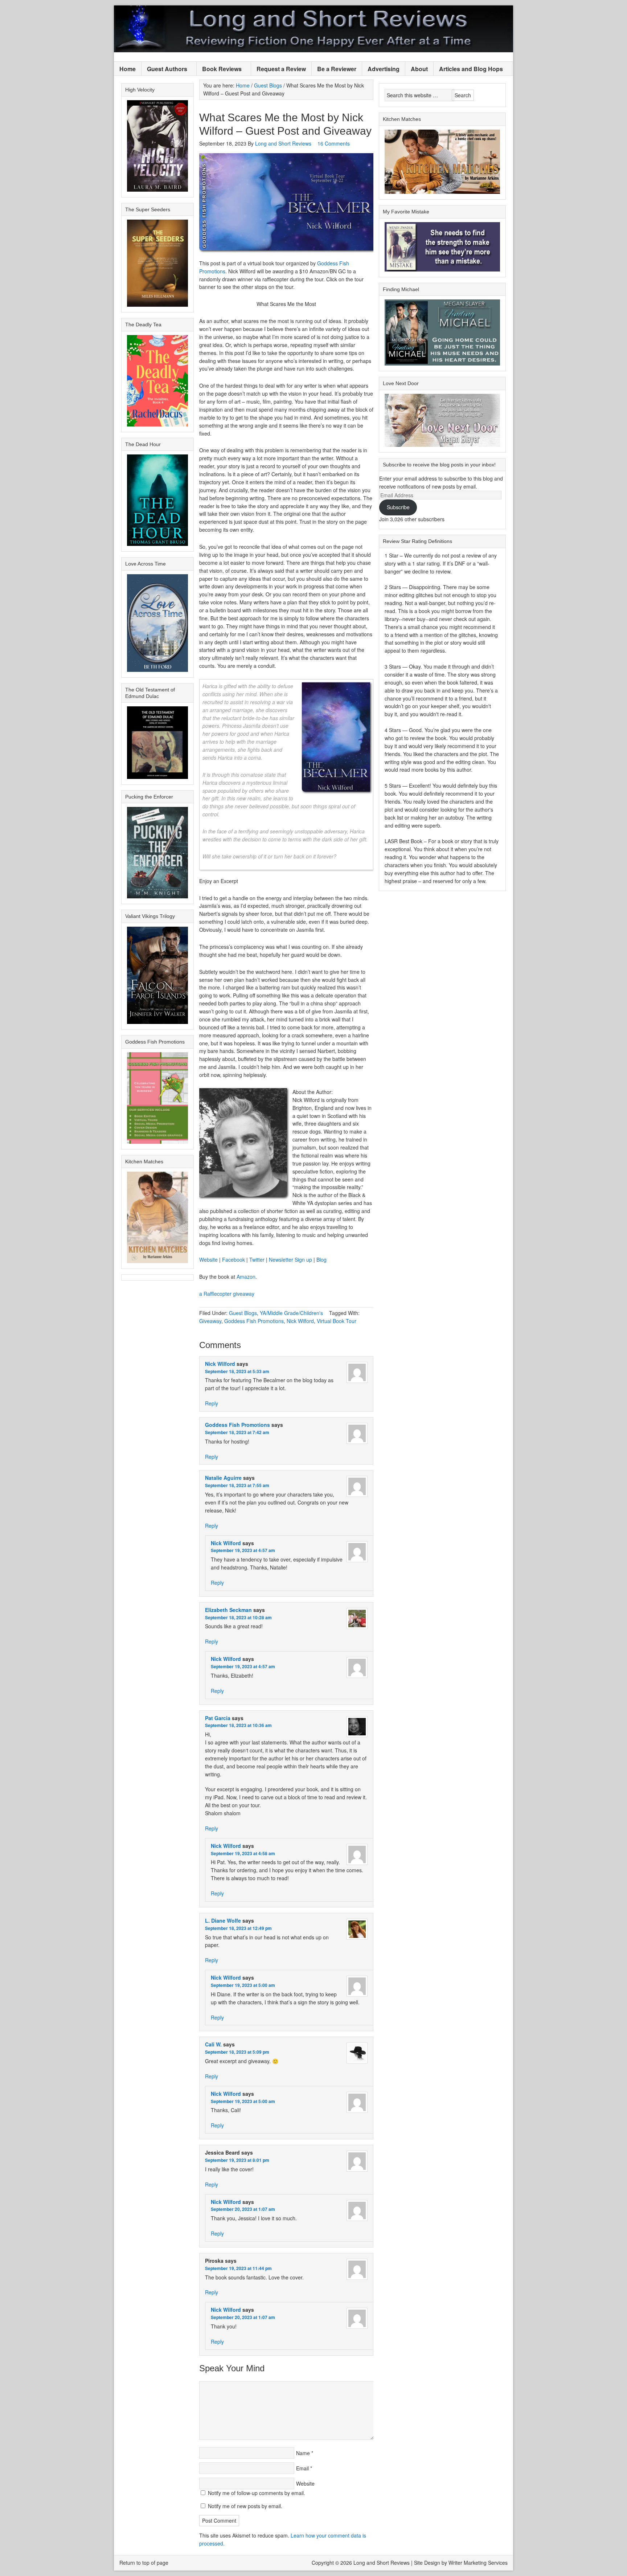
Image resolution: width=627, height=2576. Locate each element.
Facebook (233, 1260)
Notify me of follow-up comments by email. (257, 2493)
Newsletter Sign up (290, 1260)
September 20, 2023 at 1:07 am (243, 2209)
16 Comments (334, 143)
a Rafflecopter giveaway (227, 1294)
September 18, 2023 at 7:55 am (237, 1485)
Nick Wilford (300, 1321)
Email (302, 2468)
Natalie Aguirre (223, 1478)
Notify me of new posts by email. (245, 2506)
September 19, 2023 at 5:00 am (243, 1985)
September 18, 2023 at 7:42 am (237, 1432)
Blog (321, 1260)
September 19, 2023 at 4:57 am (243, 1550)
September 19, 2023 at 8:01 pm (237, 2160)
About (419, 69)
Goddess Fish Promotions (254, 1321)
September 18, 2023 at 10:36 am (238, 1725)
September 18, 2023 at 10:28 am (238, 1617)
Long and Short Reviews (313, 29)
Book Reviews (219, 69)
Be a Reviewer (337, 69)
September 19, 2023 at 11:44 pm (238, 2268)
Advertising (384, 69)
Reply (212, 1403)
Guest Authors (164, 69)
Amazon (246, 1277)
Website (208, 1260)
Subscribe (398, 507)
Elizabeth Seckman (228, 1610)
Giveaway (210, 1321)
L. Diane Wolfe (223, 1920)
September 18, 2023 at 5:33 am (237, 1371)
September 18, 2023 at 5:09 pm (237, 2052)
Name (303, 2453)
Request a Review (281, 69)
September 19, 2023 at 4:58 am (243, 1853)
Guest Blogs (243, 1313)
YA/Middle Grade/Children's (291, 1313)
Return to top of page (144, 2563)
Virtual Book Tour (337, 1321)
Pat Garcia (218, 1718)
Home (128, 69)
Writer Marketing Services (478, 2563)
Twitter (257, 1260)
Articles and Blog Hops (468, 69)
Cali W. (213, 2044)
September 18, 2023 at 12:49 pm (238, 1928)
